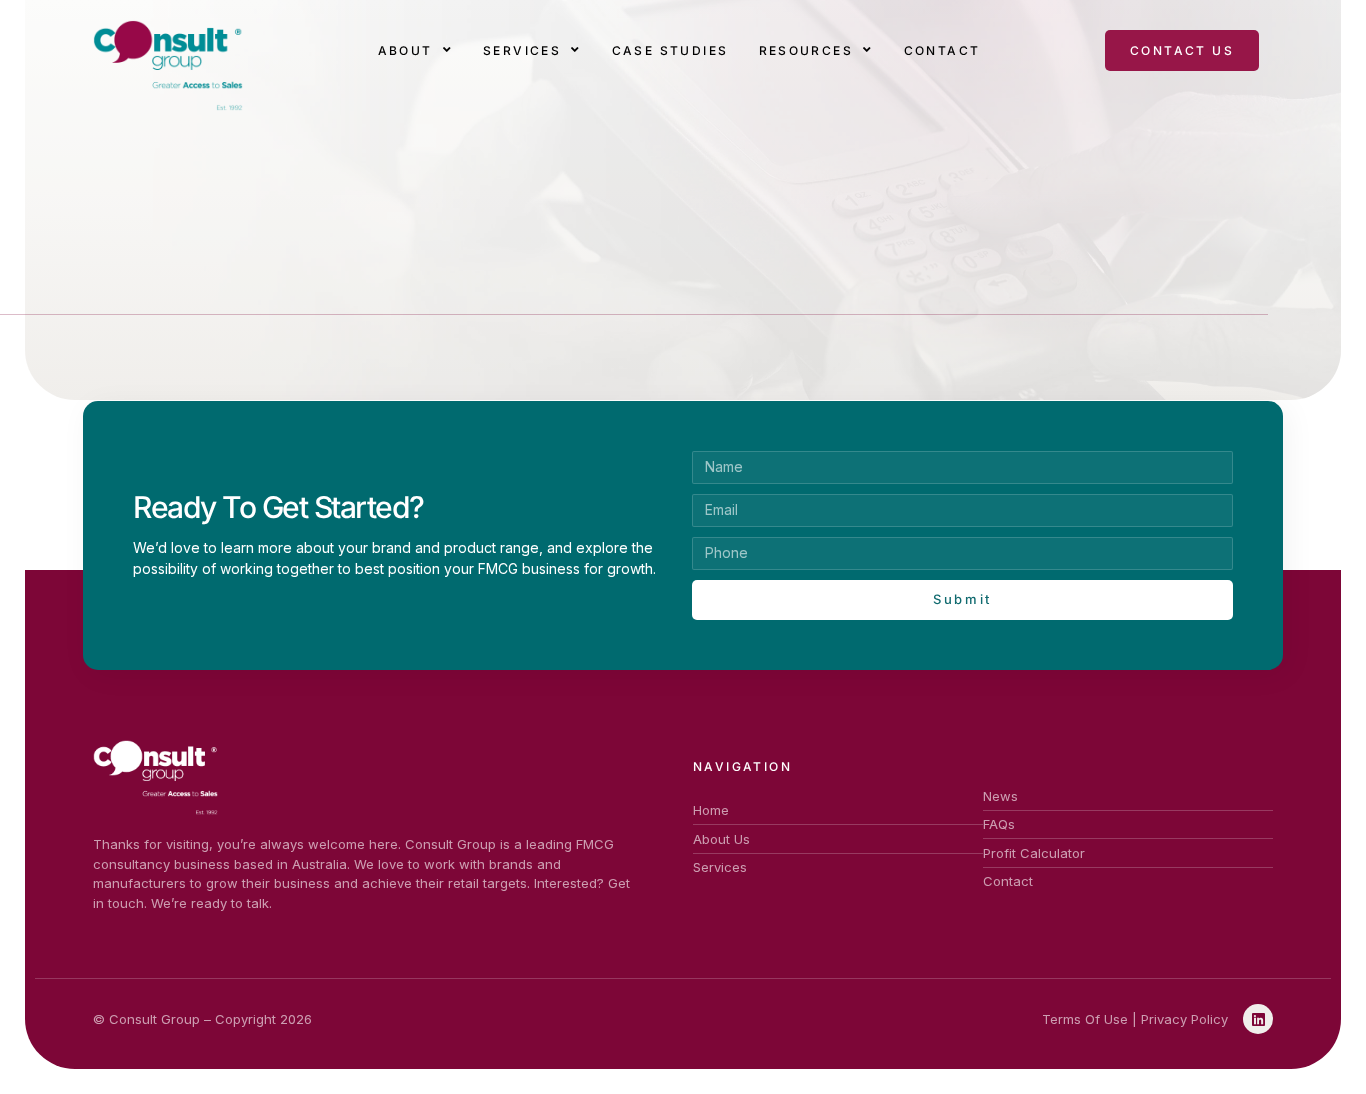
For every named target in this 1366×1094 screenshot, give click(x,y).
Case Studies (670, 50)
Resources (806, 50)
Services (522, 50)
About (405, 50)
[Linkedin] (1258, 1019)
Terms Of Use (1085, 1019)
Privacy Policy (1184, 1019)
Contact (942, 50)
